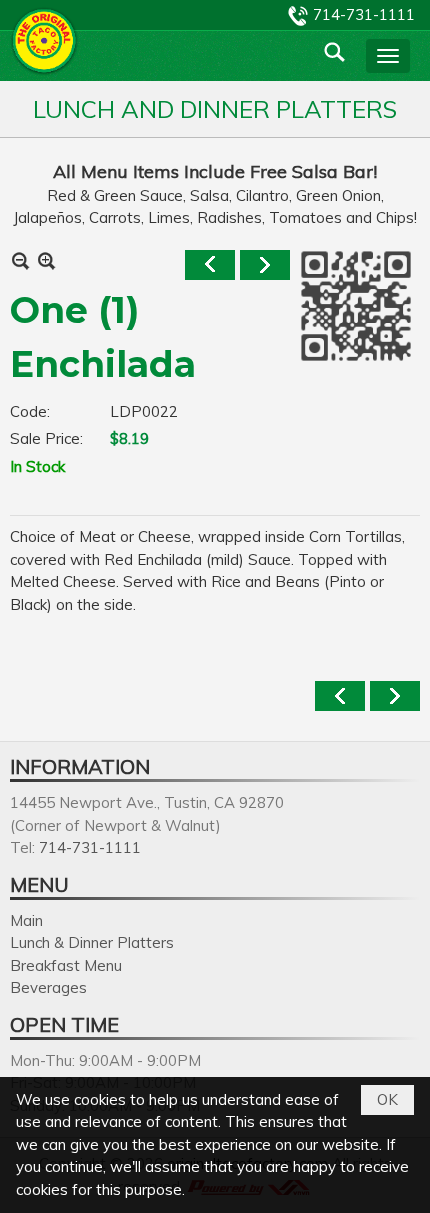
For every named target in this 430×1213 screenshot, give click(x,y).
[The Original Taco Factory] (44, 41)
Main (26, 920)
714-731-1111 (364, 14)
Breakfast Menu (66, 965)
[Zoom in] (20, 260)
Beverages (48, 987)
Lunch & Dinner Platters (92, 942)
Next (265, 265)
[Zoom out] (46, 260)
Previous (210, 265)
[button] (388, 56)
